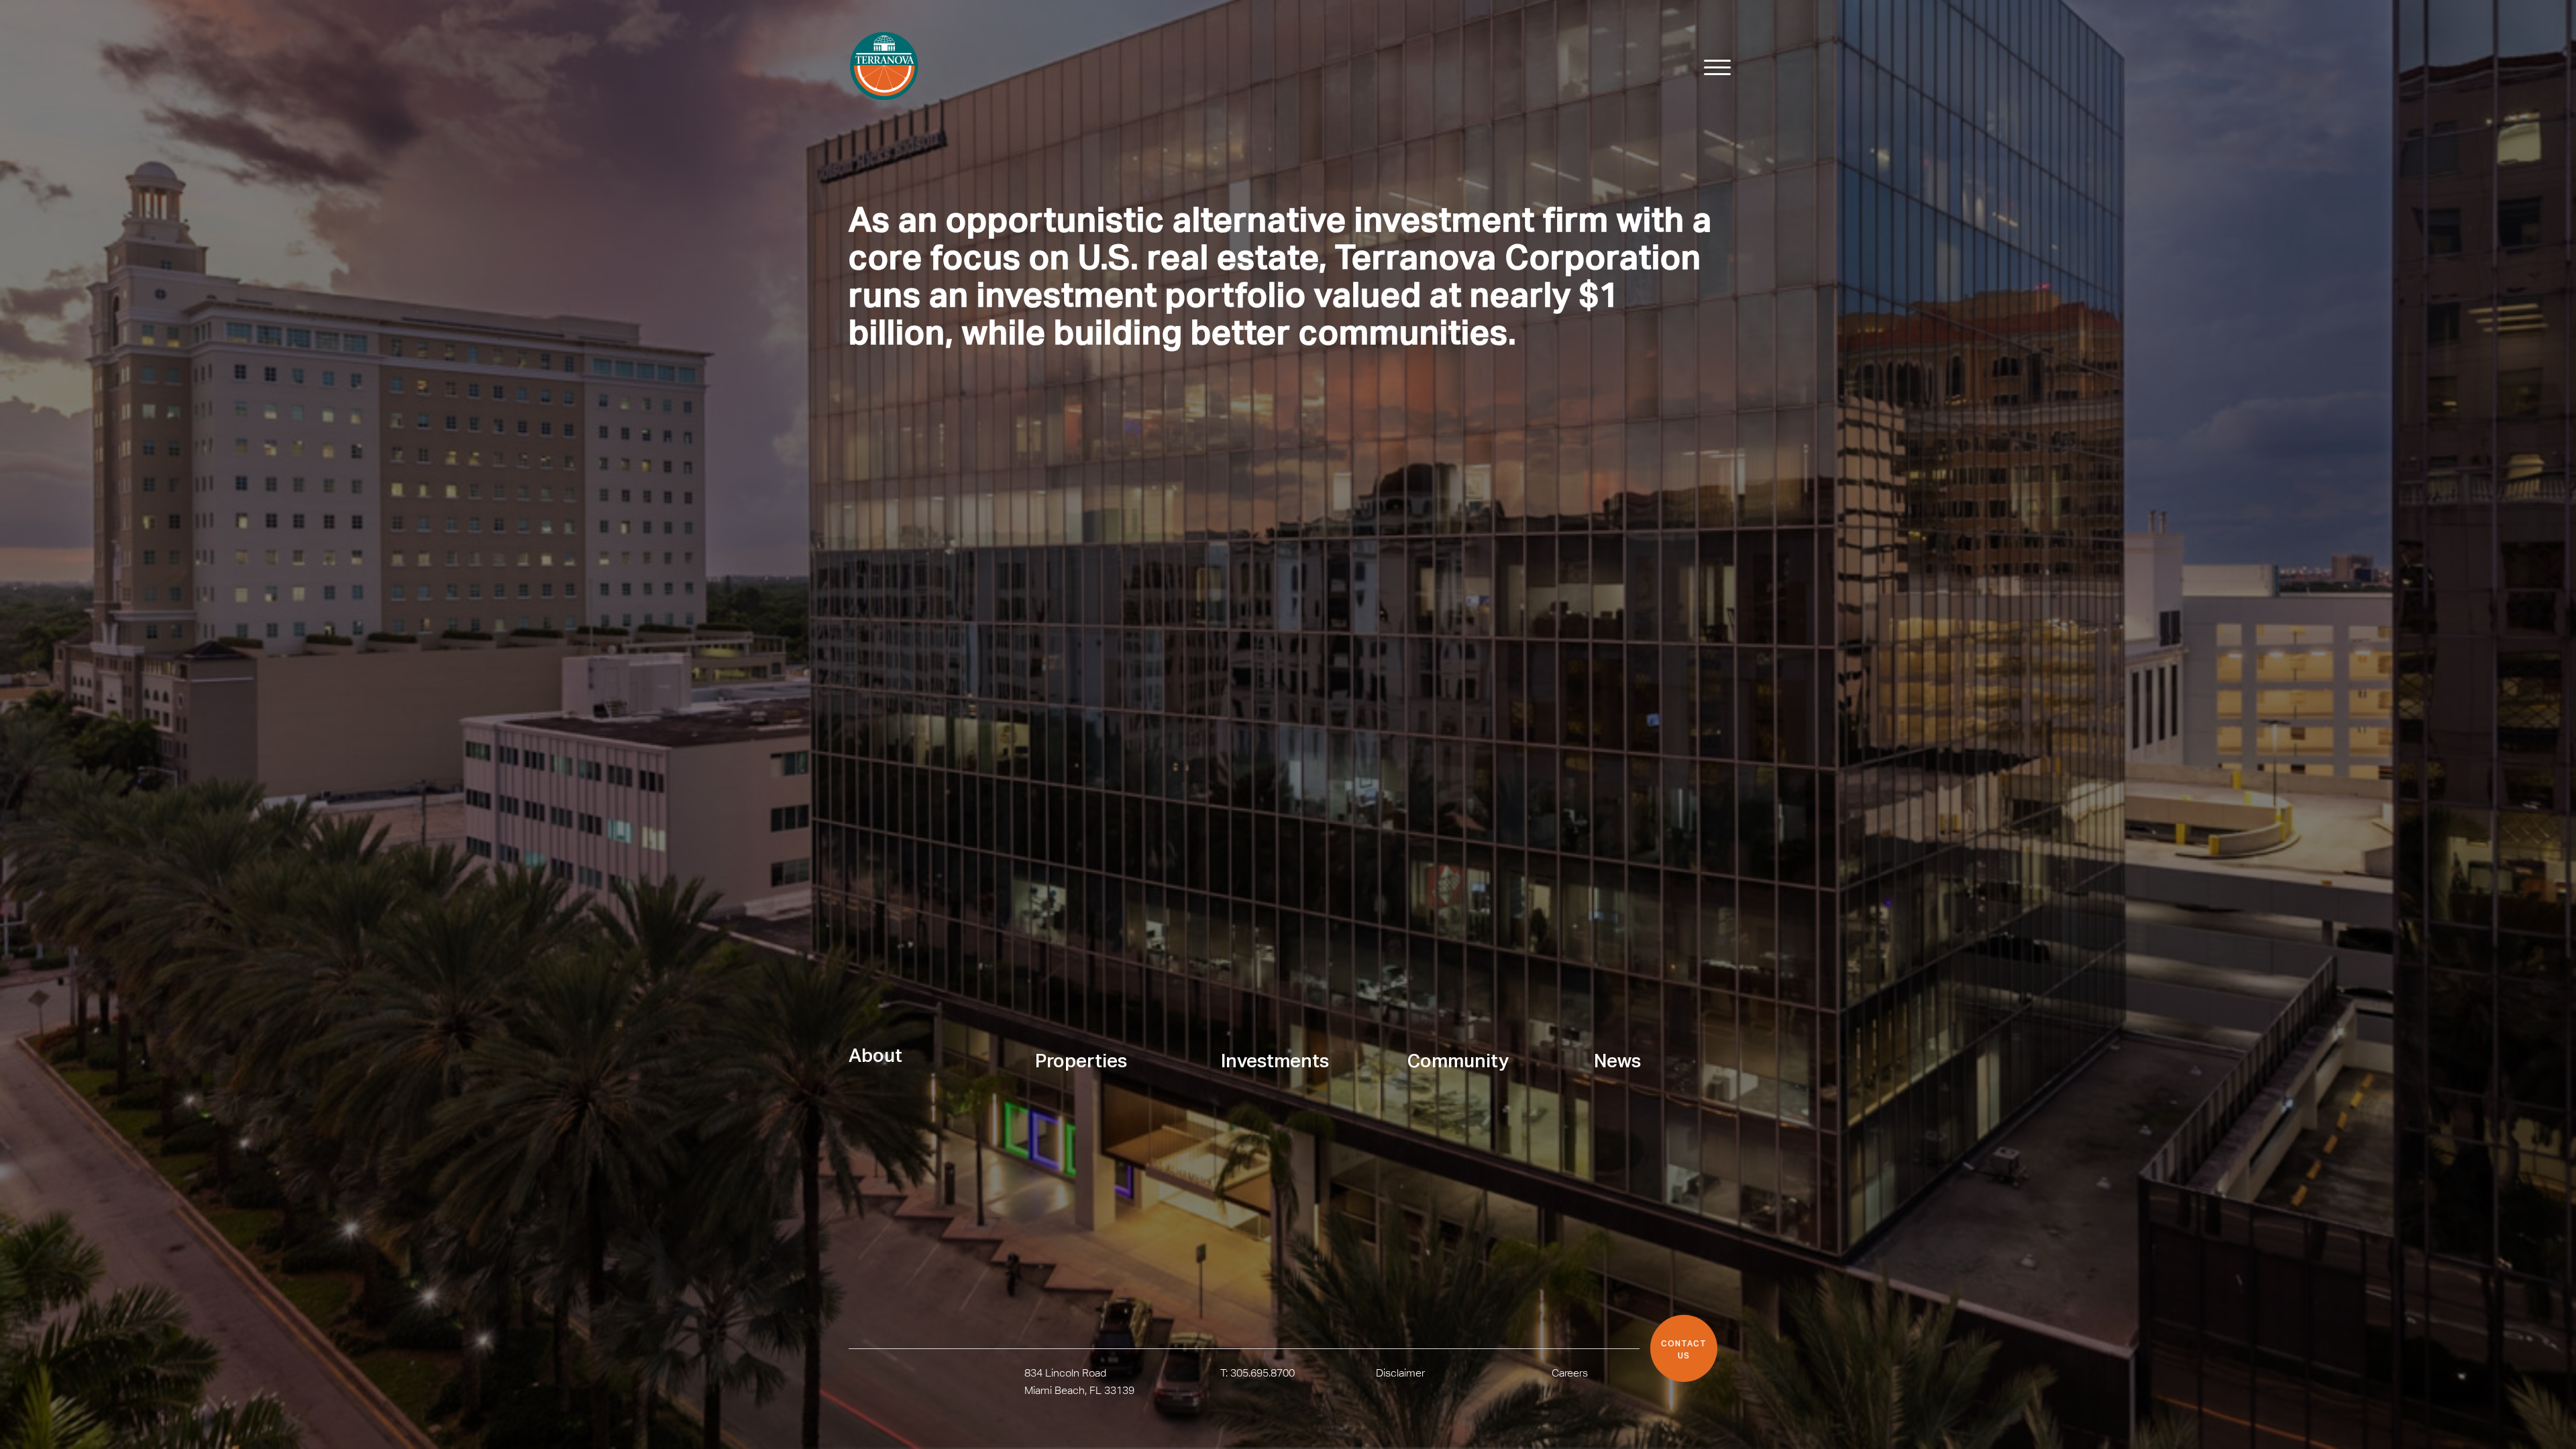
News (1617, 1062)
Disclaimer (1400, 1373)
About (875, 1057)
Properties (1081, 1062)
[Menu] (1711, 68)
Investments (1275, 1062)
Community (1458, 1062)
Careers (1570, 1373)
